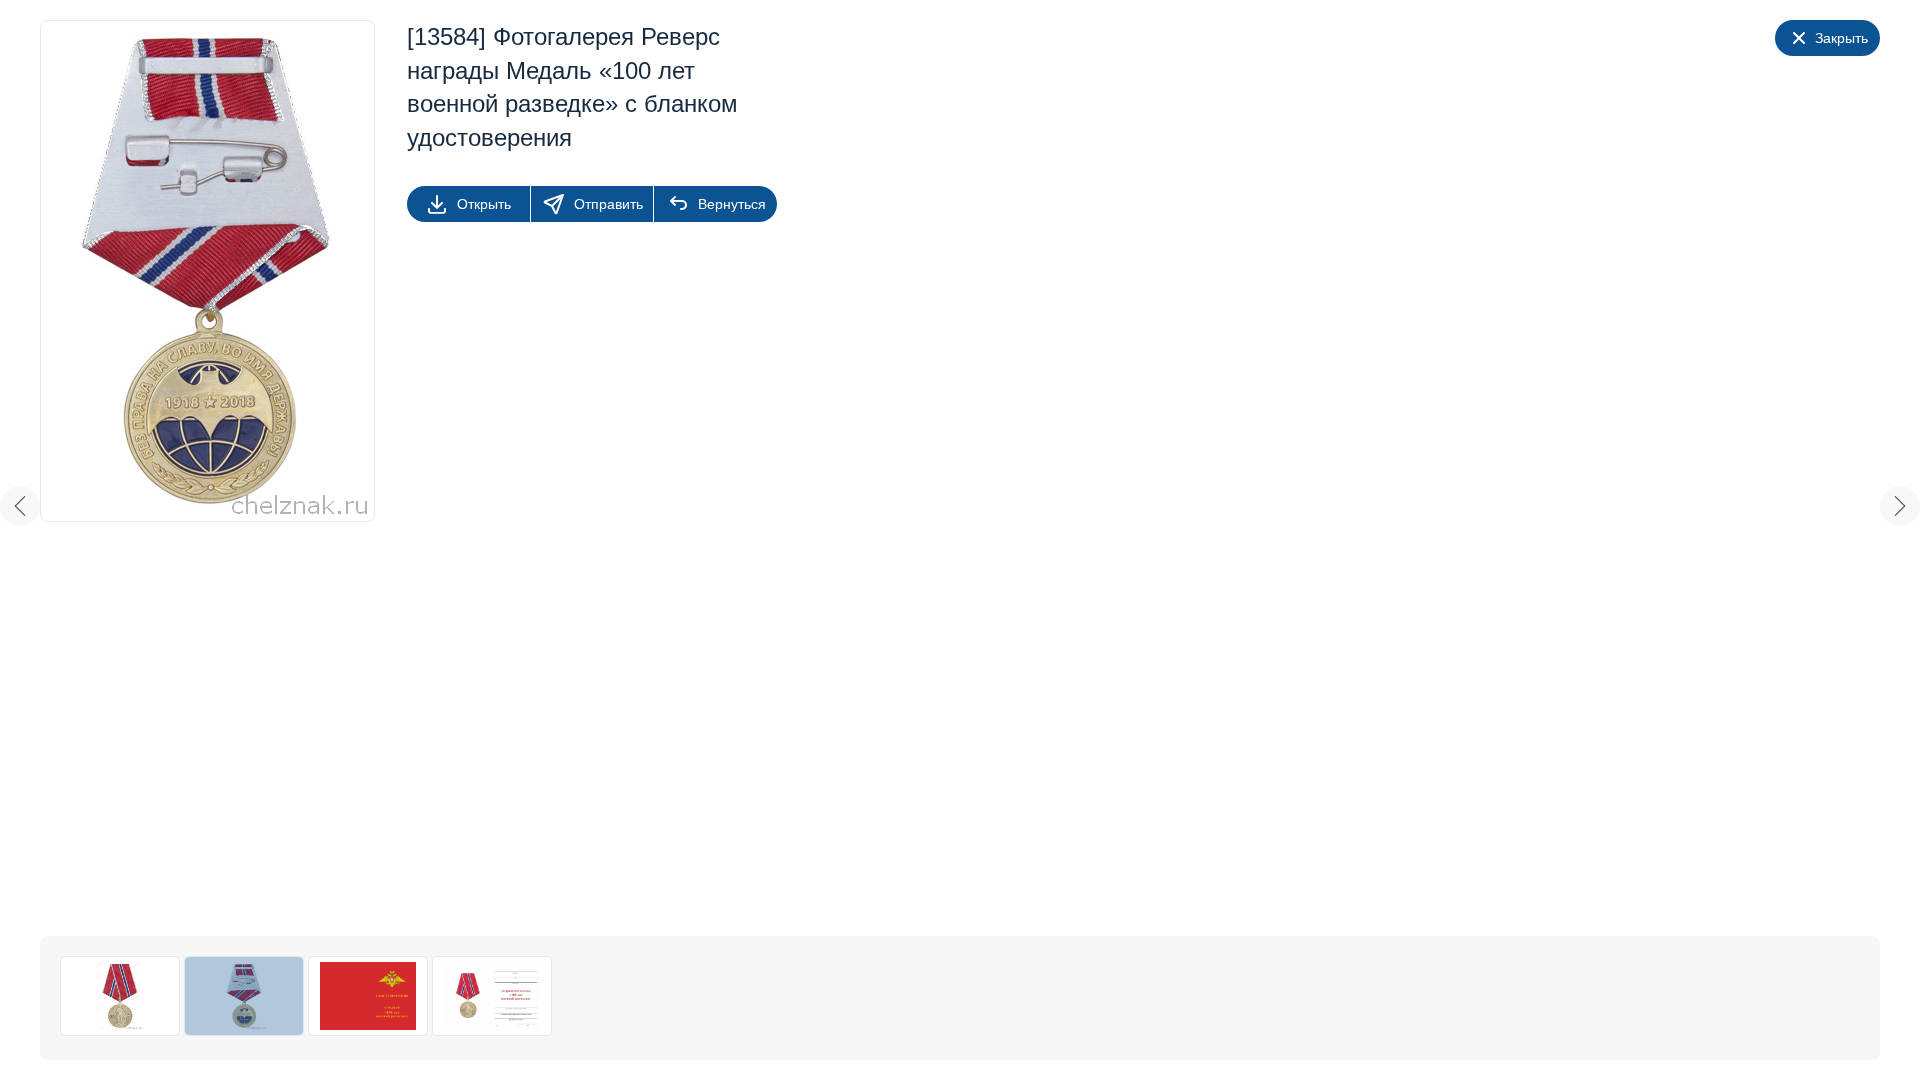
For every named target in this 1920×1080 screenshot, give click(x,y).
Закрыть (1841, 38)
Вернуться (732, 204)
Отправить (608, 204)
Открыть (484, 204)
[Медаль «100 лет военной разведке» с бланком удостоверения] (120, 996)
